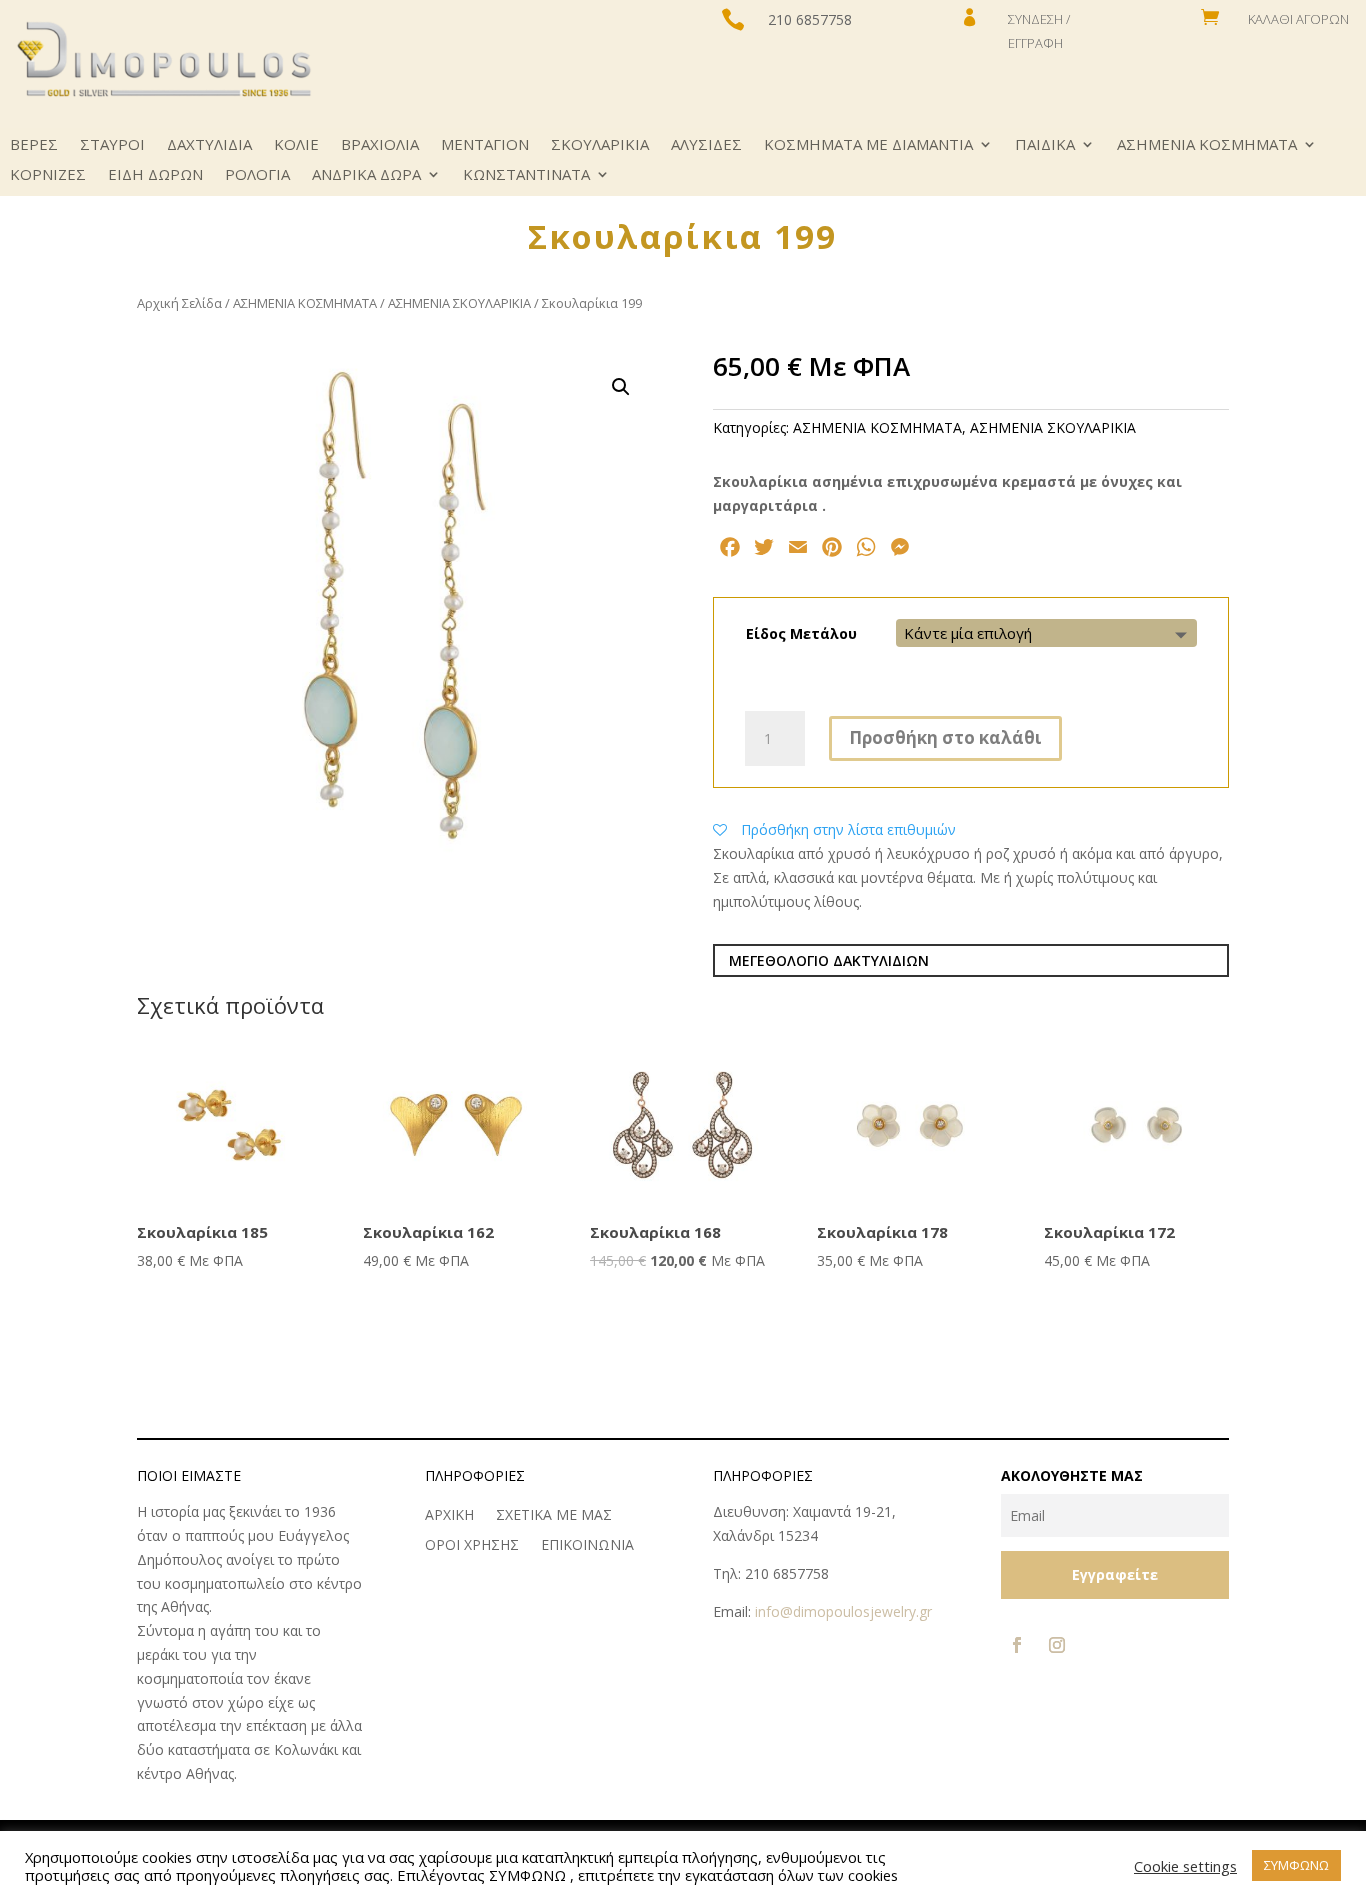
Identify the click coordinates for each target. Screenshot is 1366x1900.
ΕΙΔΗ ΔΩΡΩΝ (155, 175)
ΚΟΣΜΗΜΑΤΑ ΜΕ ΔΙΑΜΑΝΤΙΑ (868, 145)
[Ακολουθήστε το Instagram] (1057, 1645)
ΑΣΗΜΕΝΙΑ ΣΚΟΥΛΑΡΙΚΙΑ (459, 303)
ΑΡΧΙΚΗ (449, 1516)
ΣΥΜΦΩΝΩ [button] (1296, 1865)
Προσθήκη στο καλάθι (945, 737)
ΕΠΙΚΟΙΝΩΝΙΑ (587, 1546)
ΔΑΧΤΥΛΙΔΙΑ (209, 145)
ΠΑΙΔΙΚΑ (1045, 145)
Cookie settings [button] (1185, 1866)
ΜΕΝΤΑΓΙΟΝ (485, 145)
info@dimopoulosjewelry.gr (843, 1611)
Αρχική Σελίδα (179, 303)
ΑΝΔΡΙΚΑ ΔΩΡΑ (366, 175)
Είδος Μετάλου (801, 633)
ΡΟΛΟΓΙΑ (257, 175)
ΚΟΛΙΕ (296, 145)
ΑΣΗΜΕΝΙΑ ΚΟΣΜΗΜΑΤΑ (1207, 145)
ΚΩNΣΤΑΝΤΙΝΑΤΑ (526, 175)
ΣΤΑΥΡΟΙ (112, 145)
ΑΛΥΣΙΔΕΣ (706, 145)
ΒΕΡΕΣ (34, 145)
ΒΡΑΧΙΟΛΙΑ (380, 145)
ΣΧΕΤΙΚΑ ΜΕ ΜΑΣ (554, 1516)
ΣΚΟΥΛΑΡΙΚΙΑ (600, 145)
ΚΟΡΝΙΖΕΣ (48, 175)
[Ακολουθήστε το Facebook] (1017, 1645)
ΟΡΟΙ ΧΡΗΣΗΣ (472, 1546)
